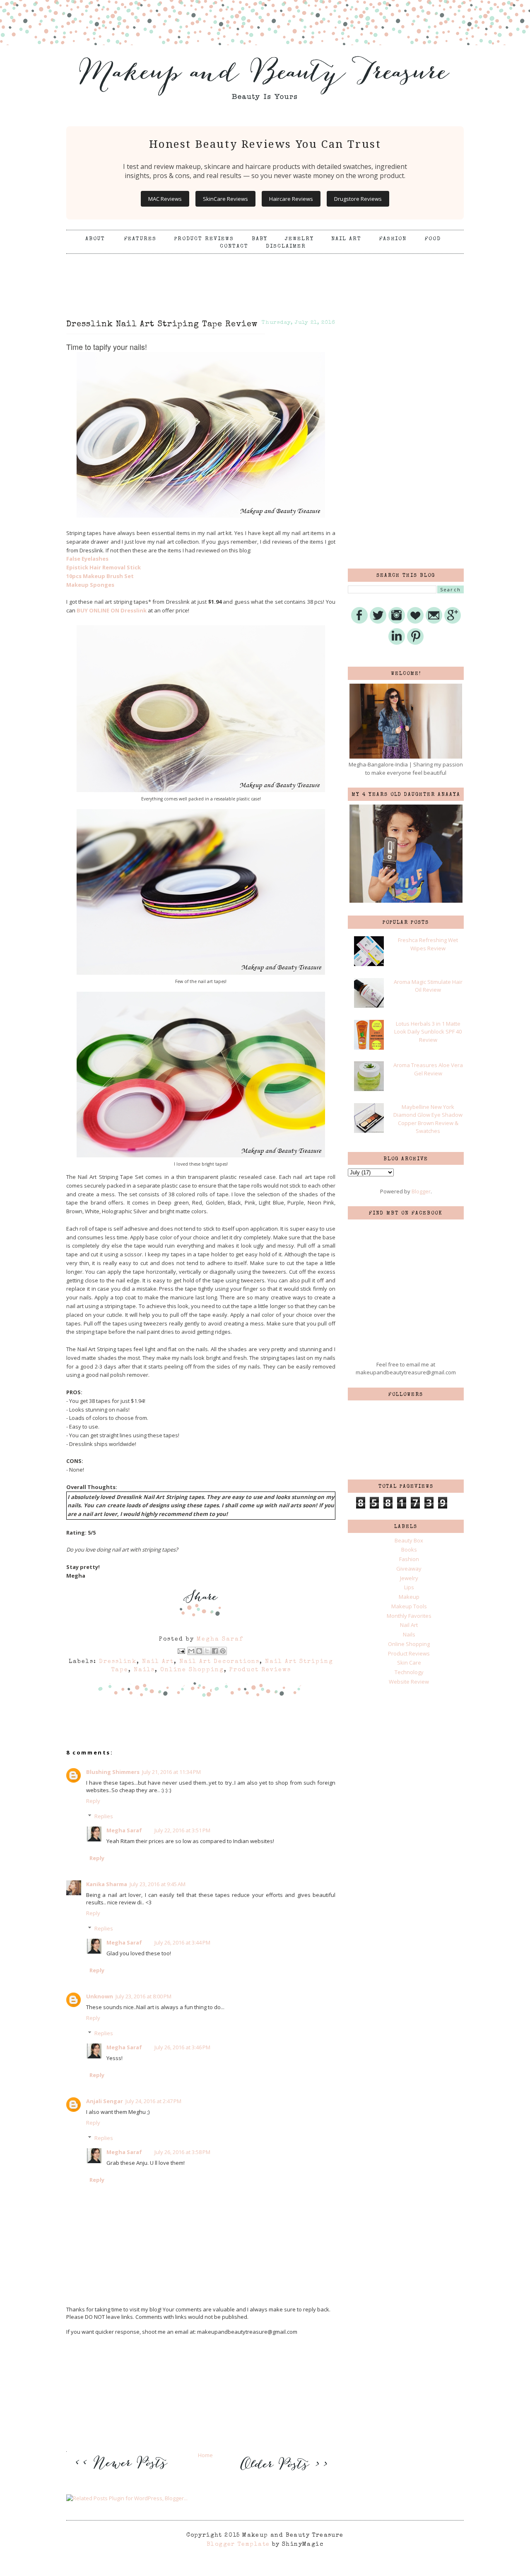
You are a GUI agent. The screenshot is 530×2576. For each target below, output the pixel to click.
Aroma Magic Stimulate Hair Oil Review (428, 986)
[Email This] (191, 1651)
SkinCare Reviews (225, 199)
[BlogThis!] (199, 1651)
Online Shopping (192, 1670)
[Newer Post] (124, 2475)
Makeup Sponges (90, 585)
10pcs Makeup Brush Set (100, 576)
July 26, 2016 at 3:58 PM (182, 2152)
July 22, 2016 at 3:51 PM (182, 1830)
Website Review (409, 1682)
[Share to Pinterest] (223, 1651)
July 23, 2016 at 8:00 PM (143, 1996)
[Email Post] (181, 1651)
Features (140, 239)
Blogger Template (238, 2545)
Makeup (409, 1597)
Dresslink (118, 1662)
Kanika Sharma (107, 1884)
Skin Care (409, 1663)
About (96, 239)
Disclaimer (286, 247)
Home (205, 2455)
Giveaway (409, 1569)
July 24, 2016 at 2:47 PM (153, 2101)
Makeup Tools (409, 1606)
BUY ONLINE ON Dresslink (112, 610)
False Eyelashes (87, 559)
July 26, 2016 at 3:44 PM (182, 1942)
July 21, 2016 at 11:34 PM (171, 1772)
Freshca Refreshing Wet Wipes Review (428, 944)
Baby (260, 239)
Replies (104, 1816)
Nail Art (346, 239)
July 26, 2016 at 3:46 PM (182, 2047)
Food (433, 239)
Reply (93, 1801)
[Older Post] (282, 2471)
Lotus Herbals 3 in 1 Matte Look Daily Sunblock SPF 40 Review (428, 1032)
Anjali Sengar (105, 2101)
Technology (409, 1672)
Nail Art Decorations (219, 1662)
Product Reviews (204, 239)
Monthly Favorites (409, 1616)
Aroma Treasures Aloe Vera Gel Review (428, 1069)
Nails (144, 1670)
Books (409, 1549)
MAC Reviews (165, 199)
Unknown (100, 1996)
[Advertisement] (265, 275)
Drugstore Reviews (358, 199)
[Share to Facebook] (215, 1651)
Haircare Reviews (291, 199)
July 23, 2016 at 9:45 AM (158, 1884)
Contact (234, 247)
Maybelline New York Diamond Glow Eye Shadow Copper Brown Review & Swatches (428, 1119)
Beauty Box (409, 1540)
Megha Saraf (124, 1830)
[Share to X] (207, 1651)
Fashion (393, 239)
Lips (409, 1587)
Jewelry (299, 239)
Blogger (421, 1191)
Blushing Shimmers (113, 1772)
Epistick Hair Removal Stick (104, 567)
